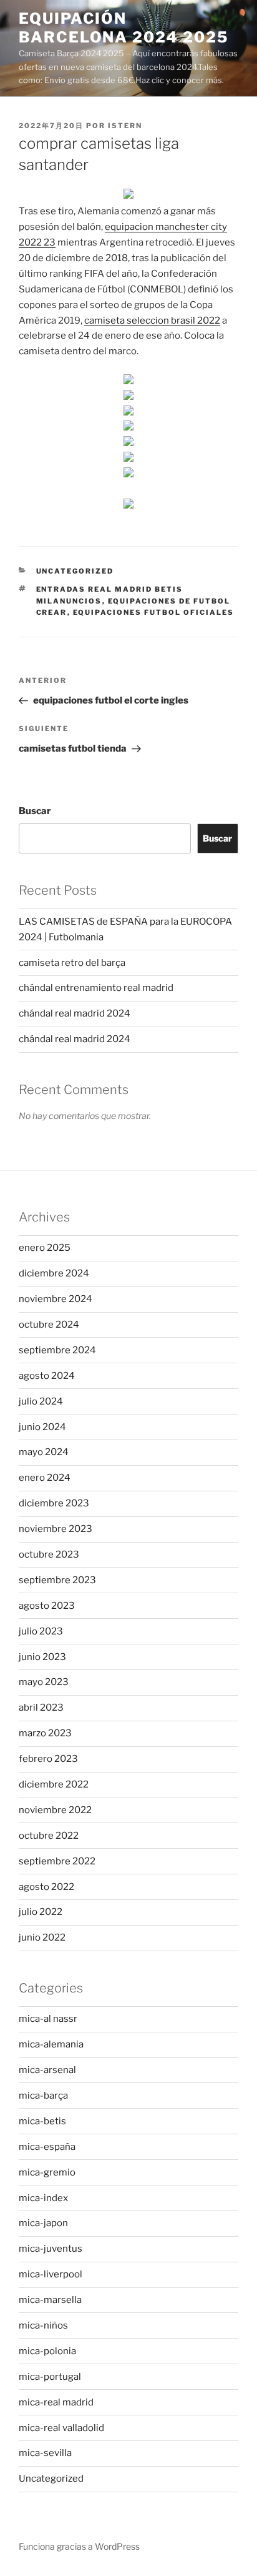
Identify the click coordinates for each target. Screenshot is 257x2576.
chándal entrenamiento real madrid (96, 988)
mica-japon (43, 2223)
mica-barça (43, 2096)
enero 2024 (45, 1478)
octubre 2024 (49, 1325)
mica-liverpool (51, 2274)
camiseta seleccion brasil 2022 (152, 321)
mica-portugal (50, 2377)
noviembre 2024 (56, 1299)
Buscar (35, 811)
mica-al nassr (48, 2019)
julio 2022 (41, 1912)
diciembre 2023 (54, 1503)
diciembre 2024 (54, 1273)
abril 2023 (41, 1708)
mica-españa (47, 2147)
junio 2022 (42, 1937)
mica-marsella (50, 2300)
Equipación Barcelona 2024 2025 (123, 28)
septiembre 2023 (57, 1580)
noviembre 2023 (56, 1529)
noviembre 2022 (55, 1810)
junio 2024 (42, 1427)
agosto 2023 (47, 1606)
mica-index (43, 2198)
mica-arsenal (47, 2070)
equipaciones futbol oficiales (154, 612)
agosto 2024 (47, 1376)
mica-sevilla (45, 2453)
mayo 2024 (44, 1452)
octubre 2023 (49, 1554)
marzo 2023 (45, 1733)
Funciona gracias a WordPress (79, 2546)
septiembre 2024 (57, 1350)
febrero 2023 (48, 1759)
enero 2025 (45, 1248)
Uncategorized (75, 571)
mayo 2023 (44, 1682)
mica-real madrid (56, 2402)
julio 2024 (41, 1401)
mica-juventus (51, 2249)
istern (125, 126)
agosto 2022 (46, 1887)
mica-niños (43, 2325)
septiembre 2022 (57, 1861)
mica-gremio (47, 2172)
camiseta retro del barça (72, 963)
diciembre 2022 (54, 1784)
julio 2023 (41, 1631)
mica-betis (42, 2121)
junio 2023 (42, 1657)
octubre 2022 (49, 1836)
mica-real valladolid (61, 2428)
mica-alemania (51, 2044)
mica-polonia (47, 2351)
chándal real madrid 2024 (75, 1013)
